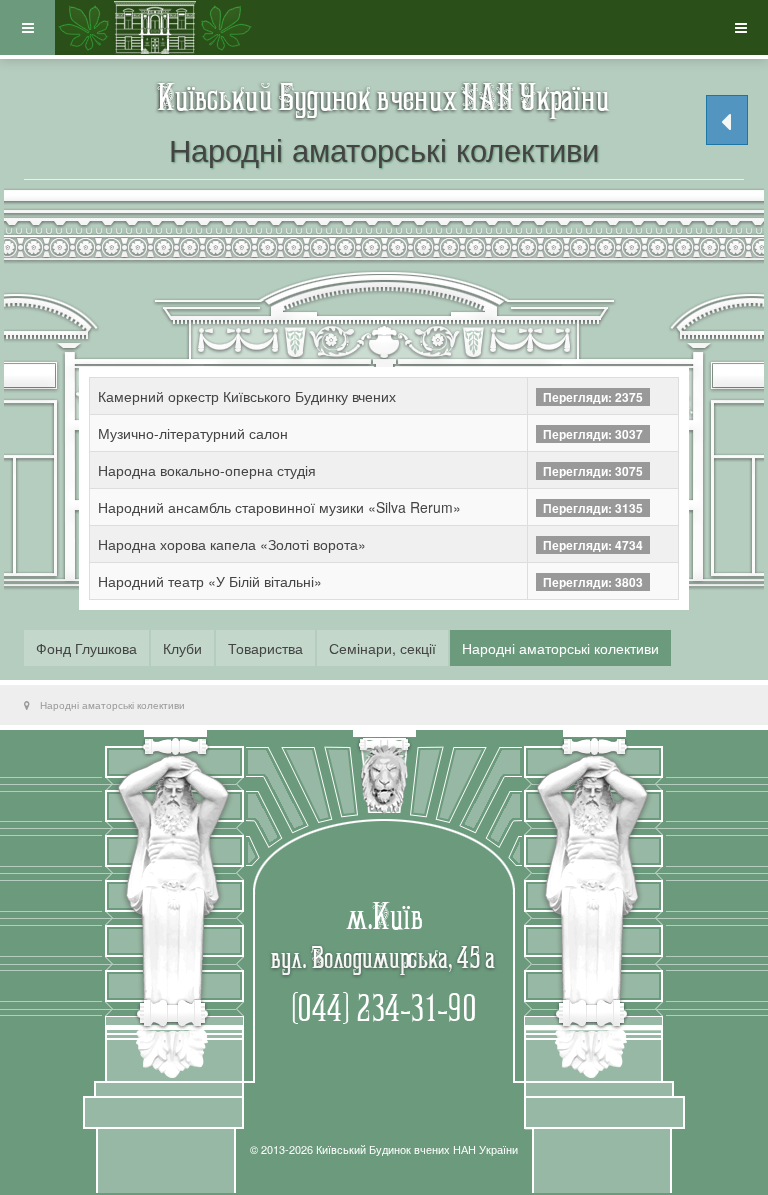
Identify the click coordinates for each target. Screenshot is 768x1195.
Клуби (182, 648)
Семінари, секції (382, 648)
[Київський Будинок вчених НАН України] (155, 27)
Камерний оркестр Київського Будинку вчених (247, 396)
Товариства (265, 648)
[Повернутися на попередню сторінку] (727, 120)
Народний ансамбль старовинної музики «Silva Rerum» (279, 507)
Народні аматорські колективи (560, 648)
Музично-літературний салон (193, 433)
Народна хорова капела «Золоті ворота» (232, 544)
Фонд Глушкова (86, 648)
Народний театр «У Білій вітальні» (210, 581)
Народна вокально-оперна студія (207, 470)
